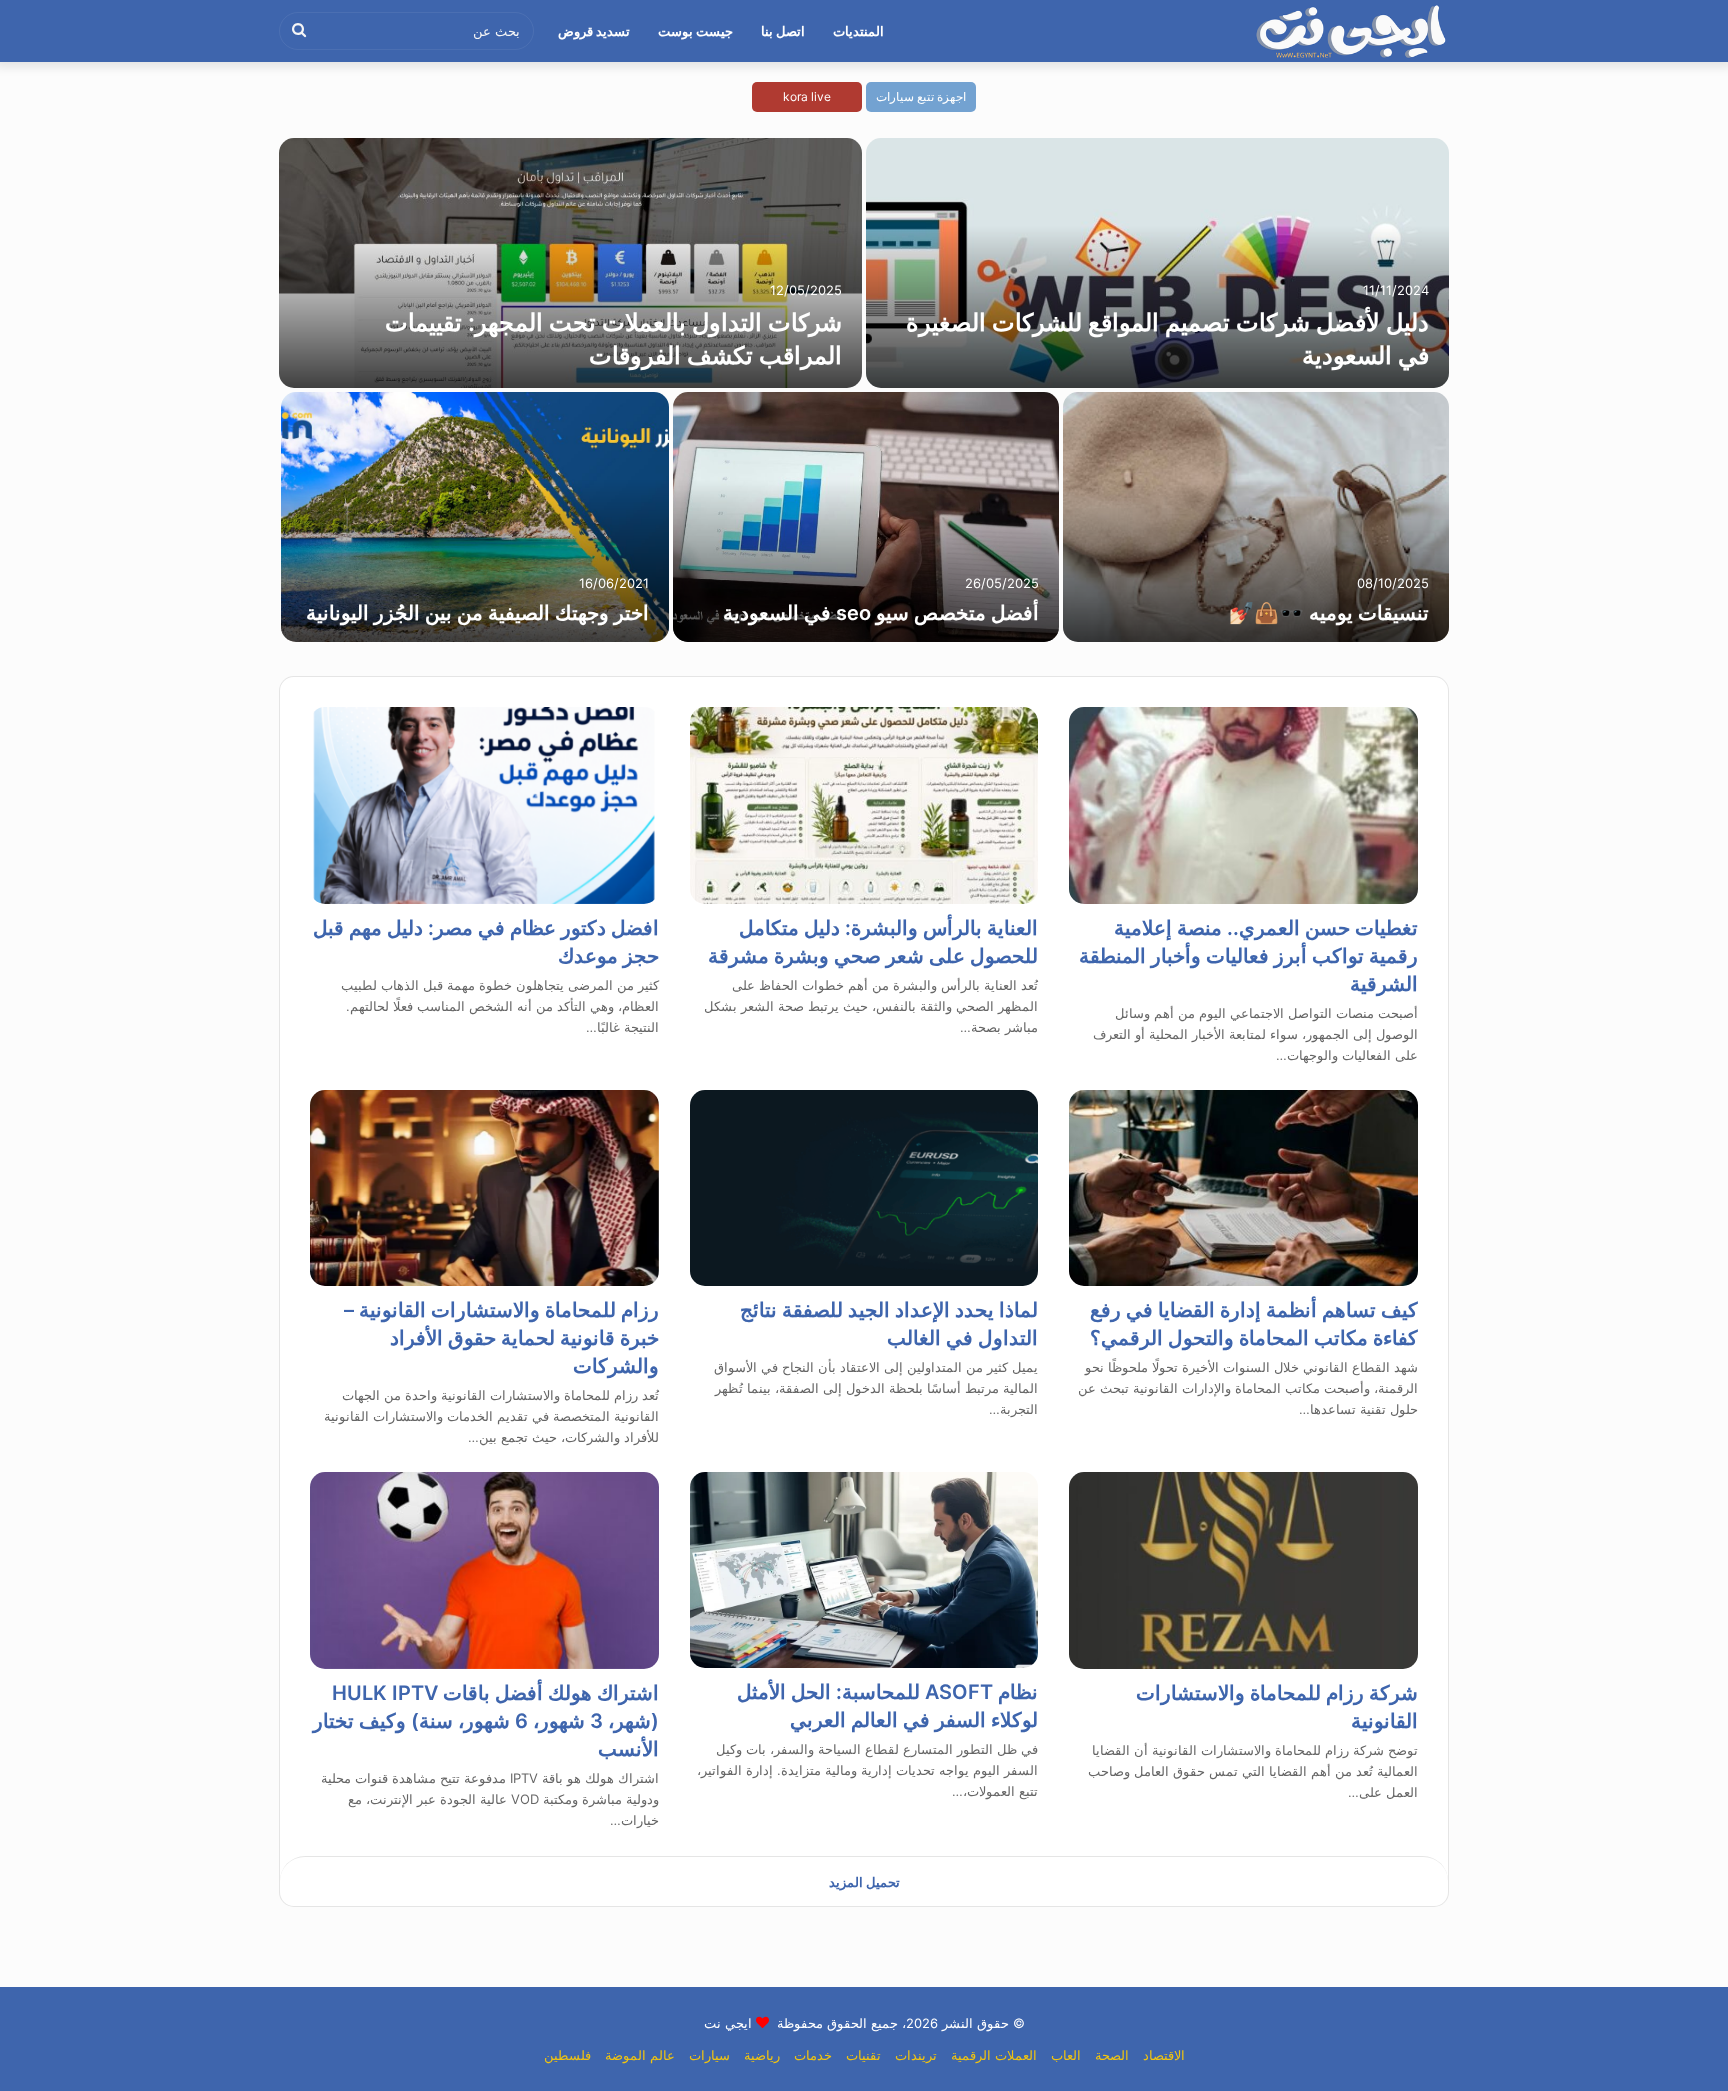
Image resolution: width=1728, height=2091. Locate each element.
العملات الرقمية (994, 2055)
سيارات (709, 2055)
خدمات (813, 2055)
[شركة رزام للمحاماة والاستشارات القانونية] (1243, 1570)
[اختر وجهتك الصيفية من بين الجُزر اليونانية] (475, 517)
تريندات (916, 2055)
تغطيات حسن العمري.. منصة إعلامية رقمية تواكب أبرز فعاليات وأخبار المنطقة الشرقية (1248, 956)
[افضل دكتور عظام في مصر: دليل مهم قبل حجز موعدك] (484, 805)
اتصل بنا (783, 31)
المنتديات (858, 31)
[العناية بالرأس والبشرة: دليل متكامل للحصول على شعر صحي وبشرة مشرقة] (864, 805)
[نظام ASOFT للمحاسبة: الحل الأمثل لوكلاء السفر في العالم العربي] (864, 1570)
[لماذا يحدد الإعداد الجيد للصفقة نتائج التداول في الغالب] (864, 1188)
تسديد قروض (594, 31)
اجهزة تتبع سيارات (921, 96)
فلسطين (567, 2055)
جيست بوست (695, 31)
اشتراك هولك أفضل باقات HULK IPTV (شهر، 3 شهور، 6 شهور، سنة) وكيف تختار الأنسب (486, 1721)
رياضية (762, 2055)
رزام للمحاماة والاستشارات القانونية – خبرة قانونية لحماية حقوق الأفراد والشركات (501, 1338)
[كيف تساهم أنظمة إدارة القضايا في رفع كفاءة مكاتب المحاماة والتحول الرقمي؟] (1243, 1188)
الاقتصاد (1164, 2055)
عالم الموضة (640, 2055)
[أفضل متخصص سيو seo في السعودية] (866, 517)
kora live (807, 96)
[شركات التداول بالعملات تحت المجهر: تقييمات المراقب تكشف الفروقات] (570, 263)
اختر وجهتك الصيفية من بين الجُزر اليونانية (477, 613)
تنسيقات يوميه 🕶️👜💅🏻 (1329, 613)
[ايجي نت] (1352, 31)
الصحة (1112, 2055)
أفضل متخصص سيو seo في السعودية (881, 613)
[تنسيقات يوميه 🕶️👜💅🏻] (1256, 517)
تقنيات (863, 2055)
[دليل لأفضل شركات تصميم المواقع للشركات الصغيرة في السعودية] (1157, 263)
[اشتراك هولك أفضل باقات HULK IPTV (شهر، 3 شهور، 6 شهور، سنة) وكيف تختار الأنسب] (484, 1570)
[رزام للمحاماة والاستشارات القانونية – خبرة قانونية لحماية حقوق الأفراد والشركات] (484, 1188)
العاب (1066, 2055)
